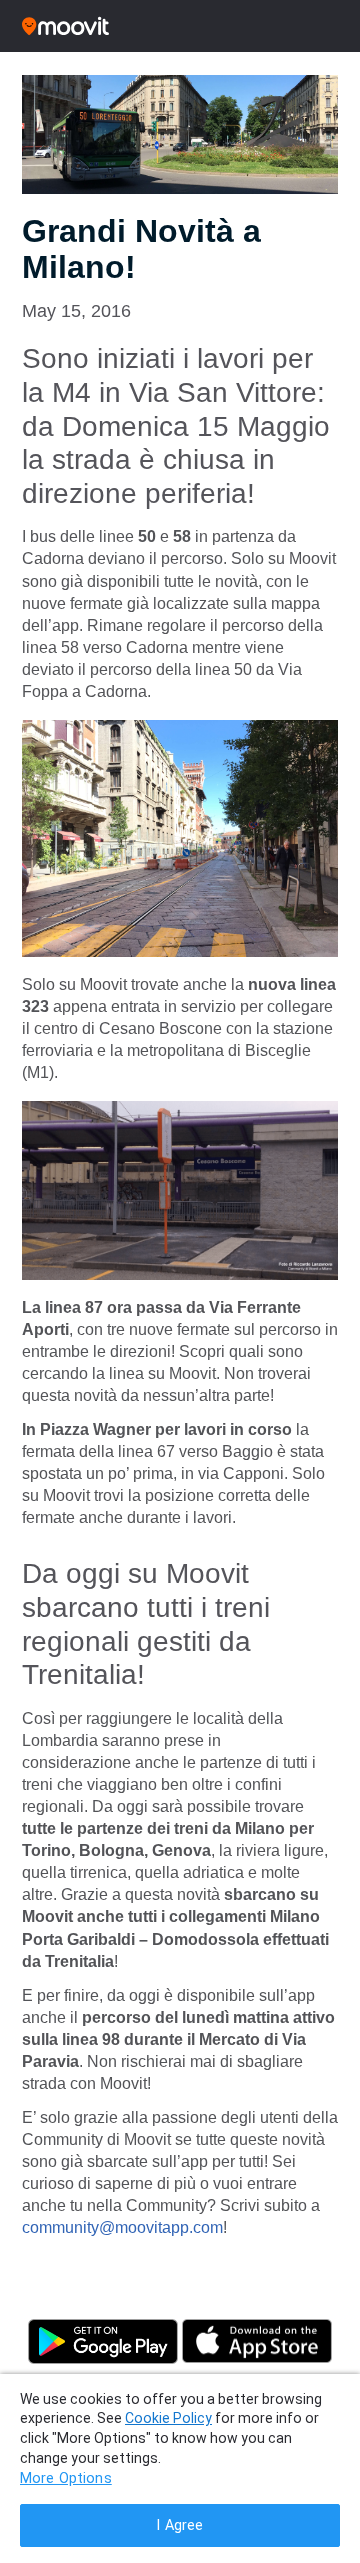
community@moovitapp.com (122, 2227)
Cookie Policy (168, 2418)
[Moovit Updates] (180, 26)
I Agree (179, 2525)
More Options (66, 2478)
